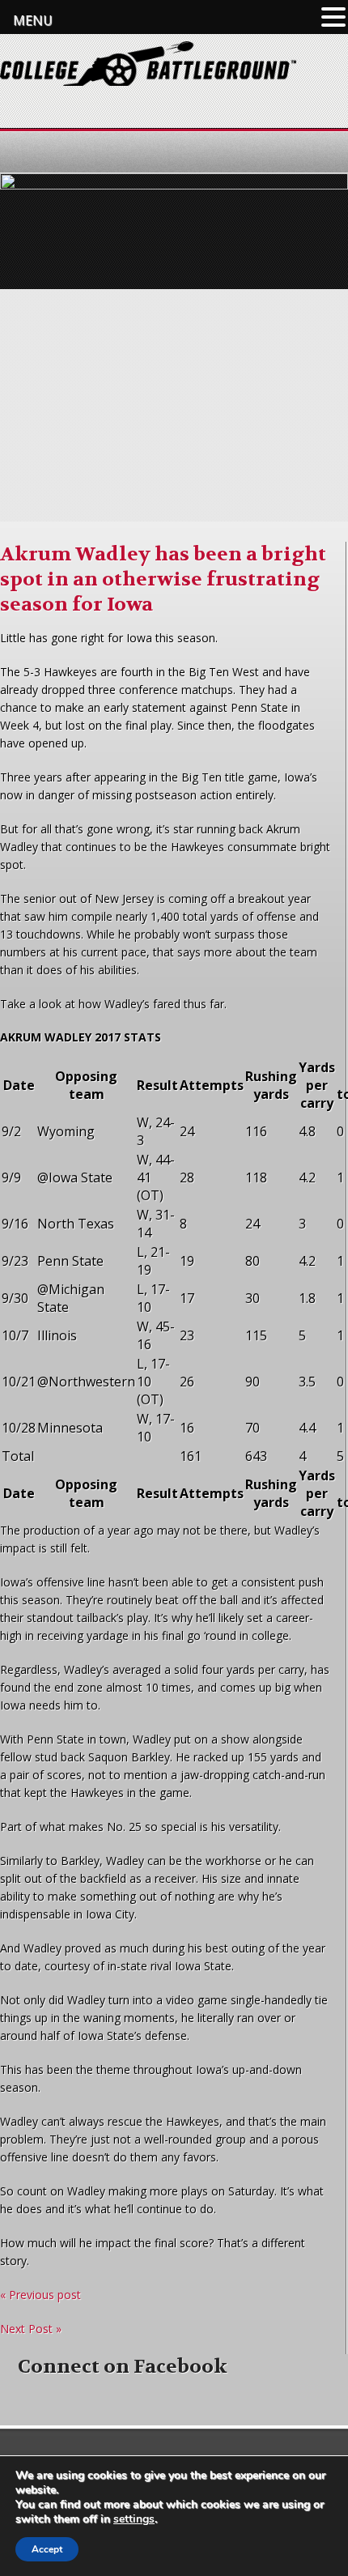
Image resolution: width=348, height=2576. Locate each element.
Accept (47, 2549)
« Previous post (40, 2295)
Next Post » (31, 2329)
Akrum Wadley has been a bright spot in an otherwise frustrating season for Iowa (163, 579)
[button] (333, 17)
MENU (33, 20)
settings (134, 2519)
